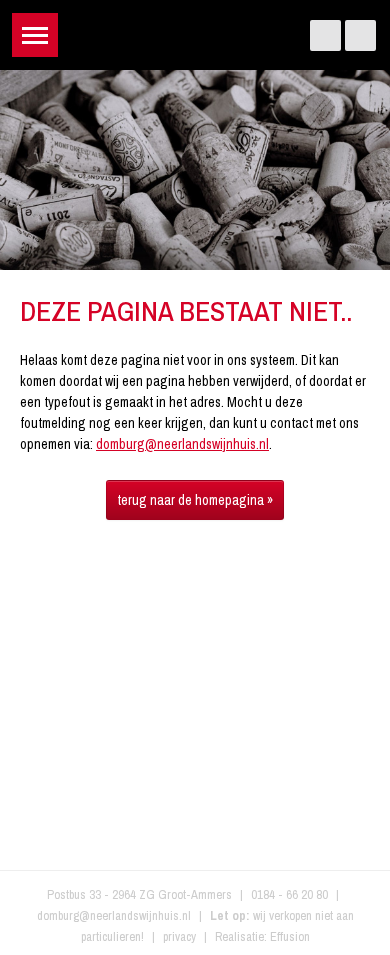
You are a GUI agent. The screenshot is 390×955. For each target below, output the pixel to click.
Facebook (325, 35)
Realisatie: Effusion (262, 936)
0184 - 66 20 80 (289, 894)
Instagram (360, 35)
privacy (179, 936)
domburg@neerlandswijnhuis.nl (182, 444)
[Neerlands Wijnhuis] (195, 30)
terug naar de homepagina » (195, 500)
